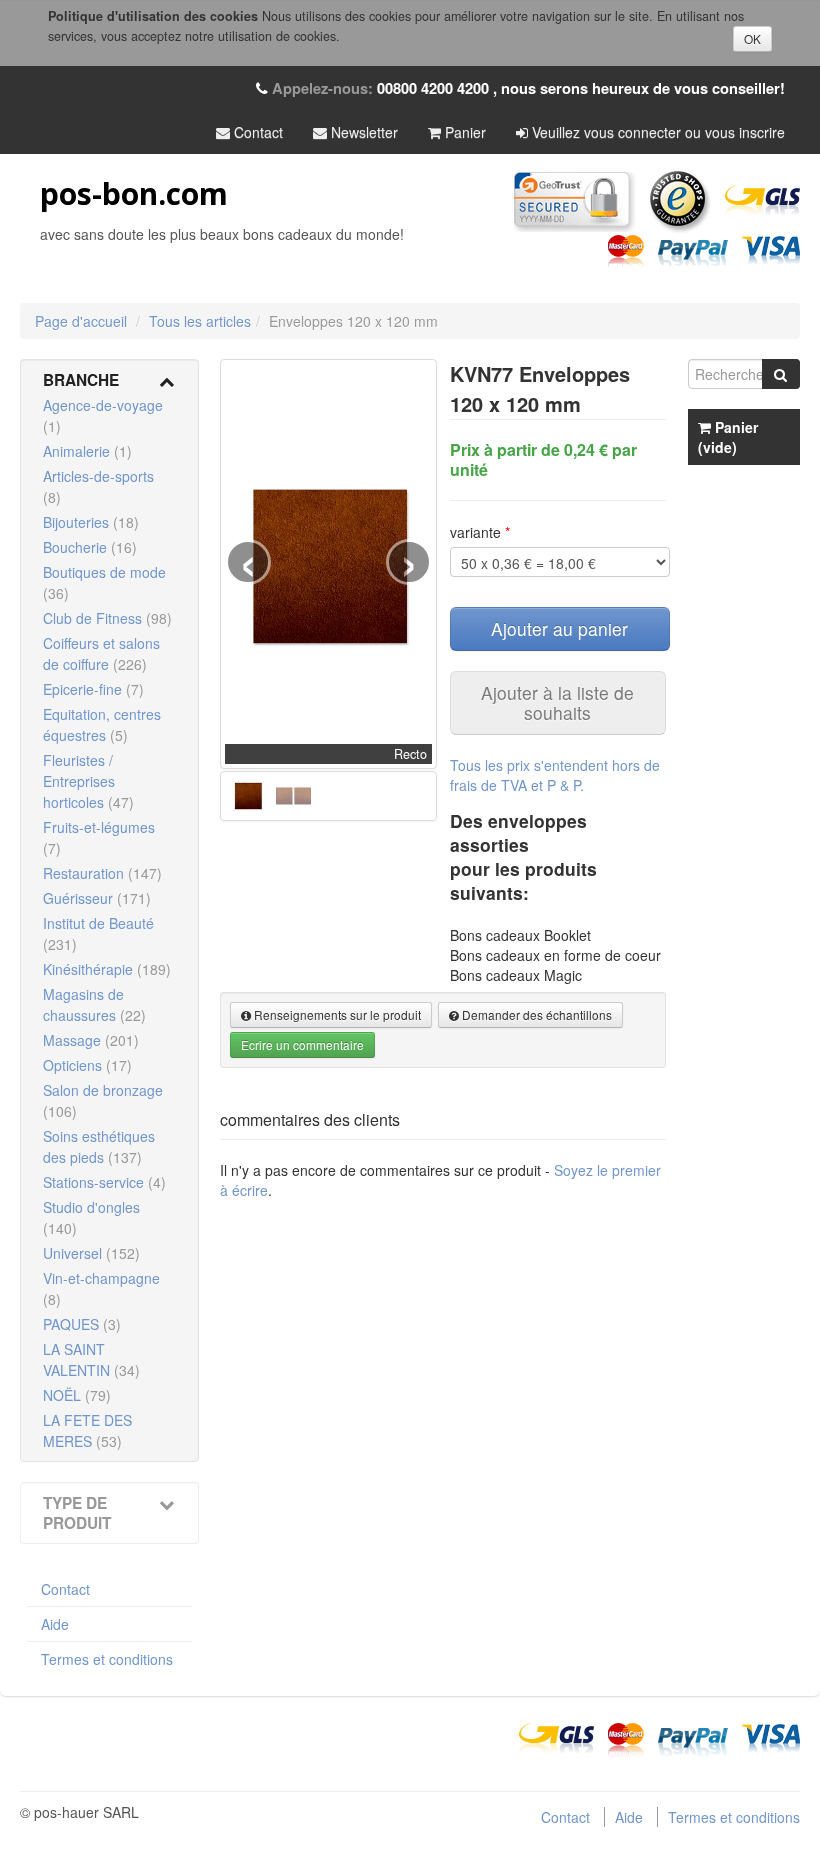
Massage (91, 1040)
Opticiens (87, 1065)
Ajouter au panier (559, 628)
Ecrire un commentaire (302, 1044)
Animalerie (87, 451)
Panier (463, 132)
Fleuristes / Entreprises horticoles (88, 781)
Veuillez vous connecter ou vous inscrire (656, 132)
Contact (256, 132)
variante (480, 532)
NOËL (77, 1395)
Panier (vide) (728, 437)
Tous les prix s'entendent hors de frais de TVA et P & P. (555, 775)
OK (752, 38)
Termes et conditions (107, 1659)
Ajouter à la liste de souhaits (557, 702)
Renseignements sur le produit (336, 1014)
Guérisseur (97, 898)
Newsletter (362, 132)
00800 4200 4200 (433, 88)
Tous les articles (200, 321)
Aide (55, 1624)
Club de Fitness (107, 618)
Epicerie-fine (93, 689)
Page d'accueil (81, 321)
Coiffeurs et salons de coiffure (101, 653)
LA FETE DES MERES (87, 1430)
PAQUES (82, 1324)
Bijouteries (91, 522)
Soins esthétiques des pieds (99, 1146)
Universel (91, 1253)
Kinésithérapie (107, 969)
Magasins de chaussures (94, 1004)
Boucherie (90, 547)
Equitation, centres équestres (102, 724)
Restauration (102, 873)
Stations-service (104, 1182)
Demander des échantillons (535, 1014)
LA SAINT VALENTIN (91, 1359)
